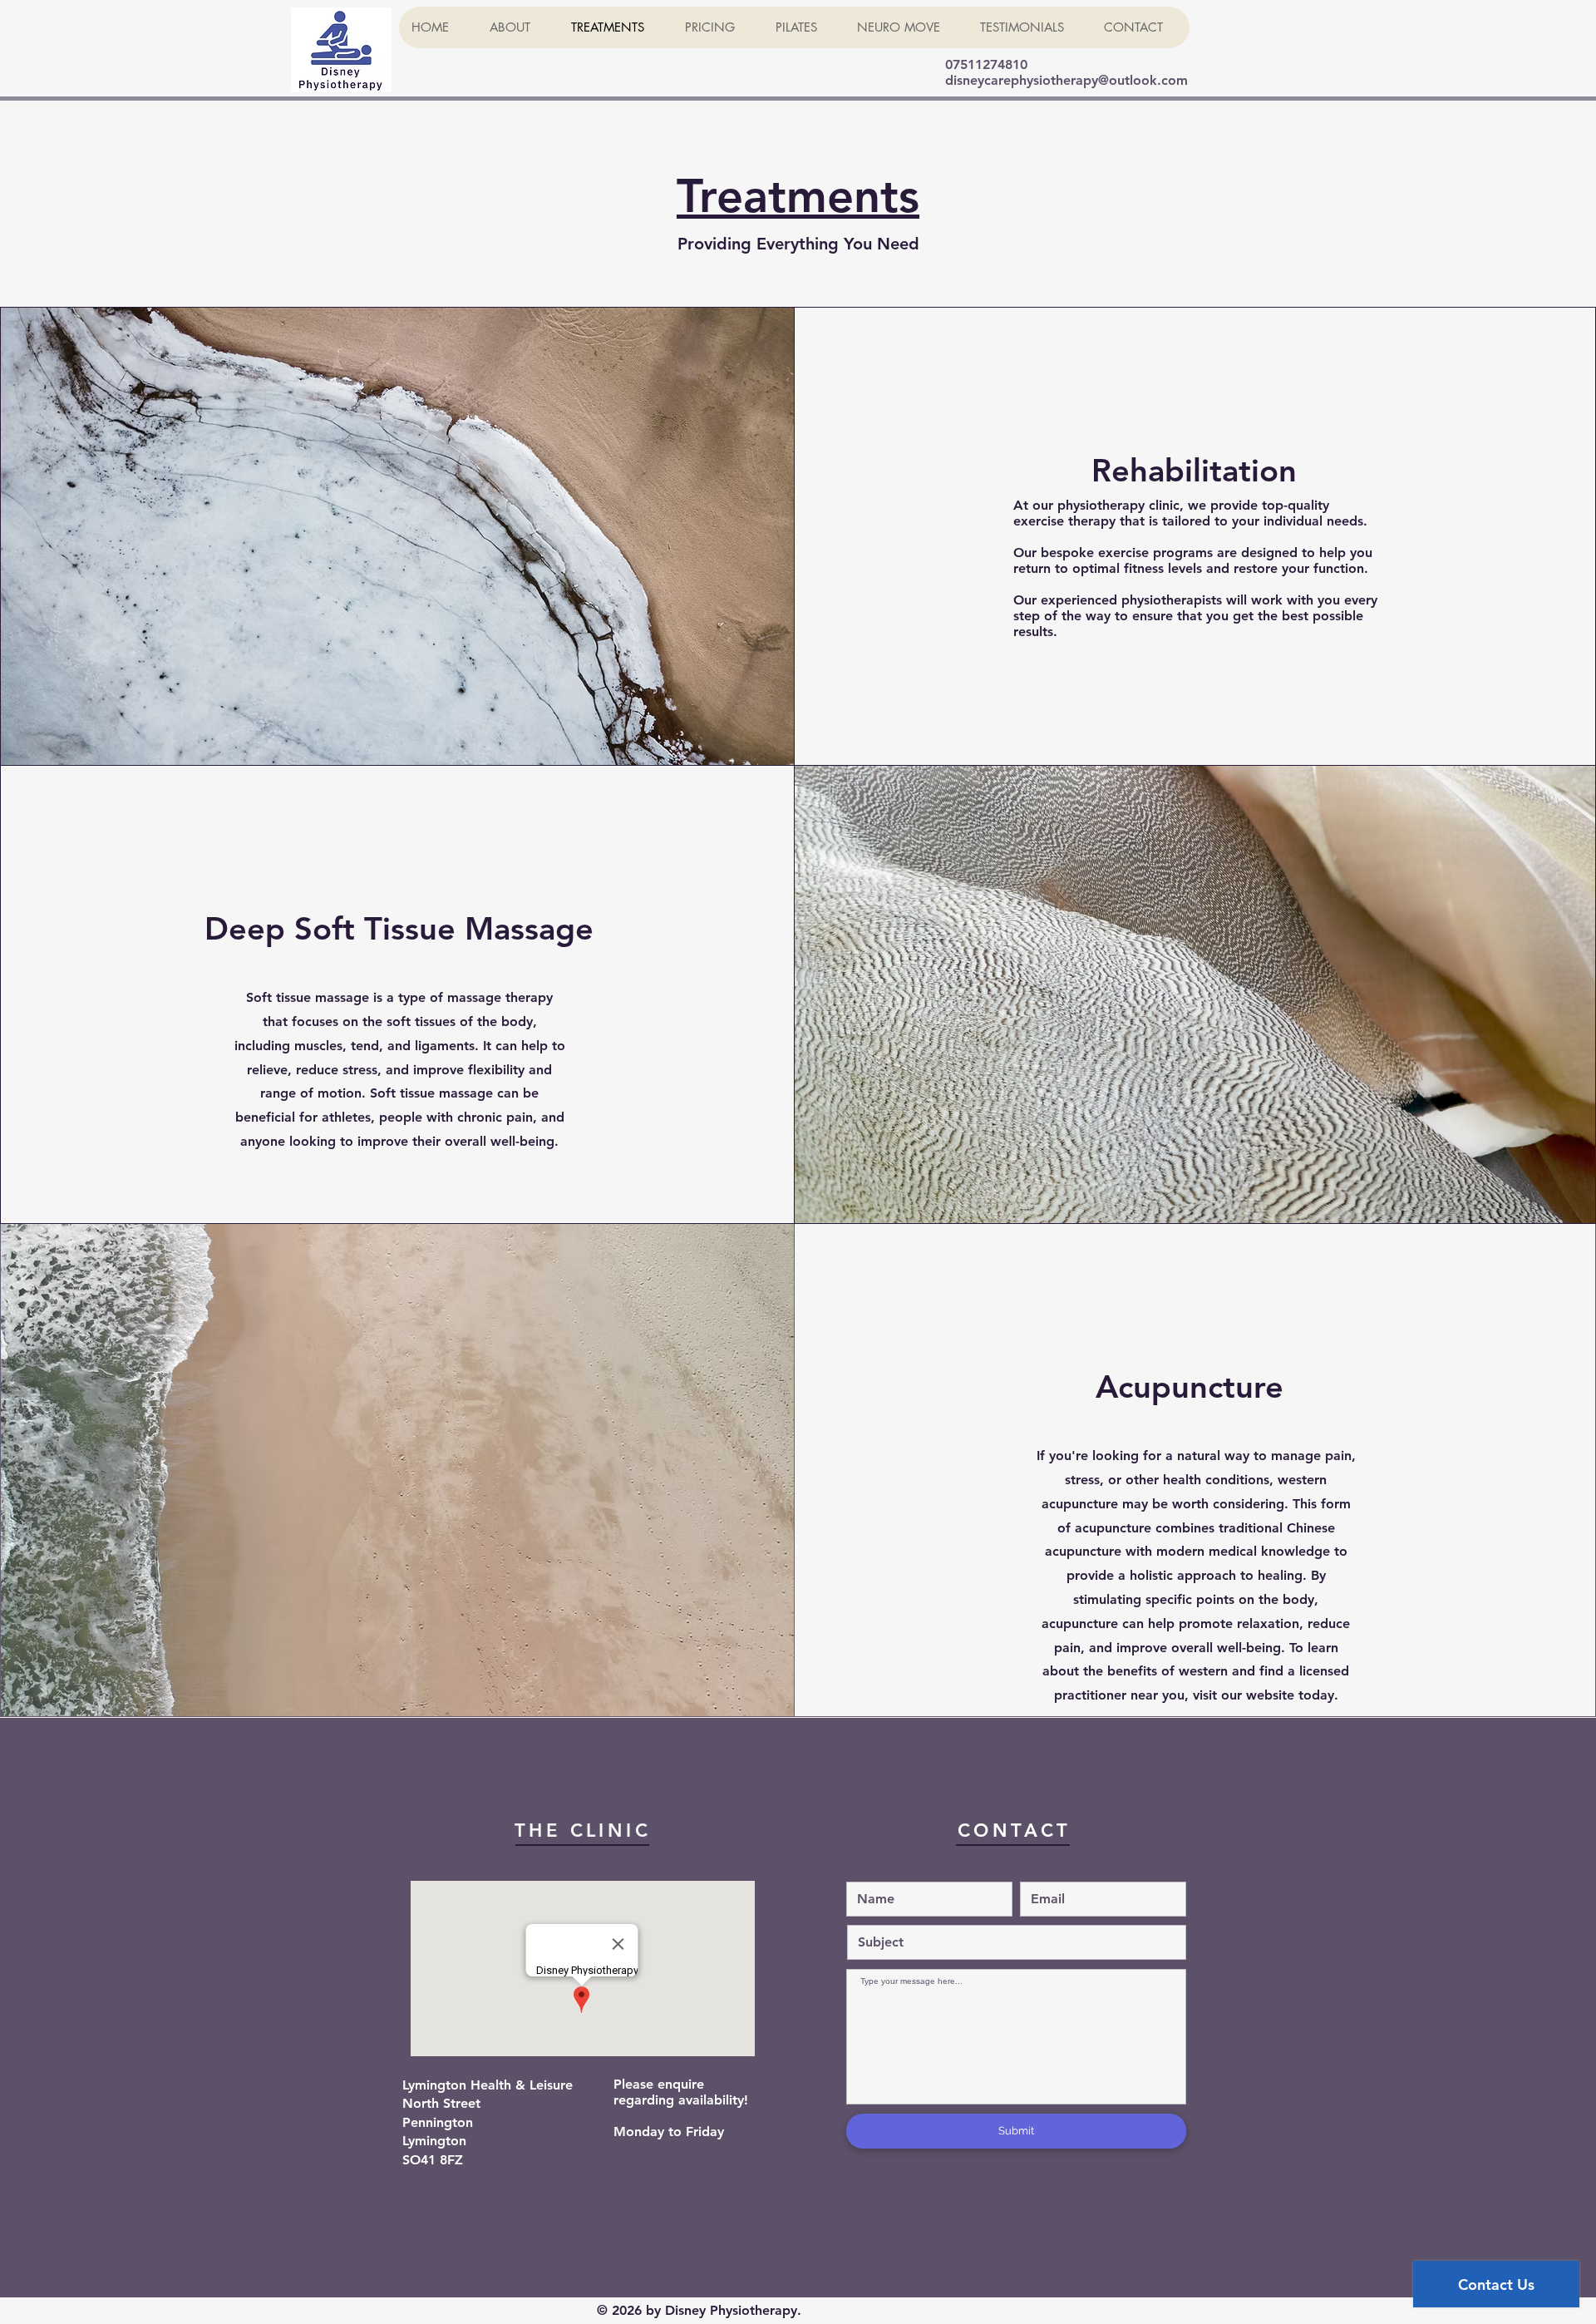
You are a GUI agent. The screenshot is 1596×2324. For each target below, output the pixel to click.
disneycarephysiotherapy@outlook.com (1066, 80)
